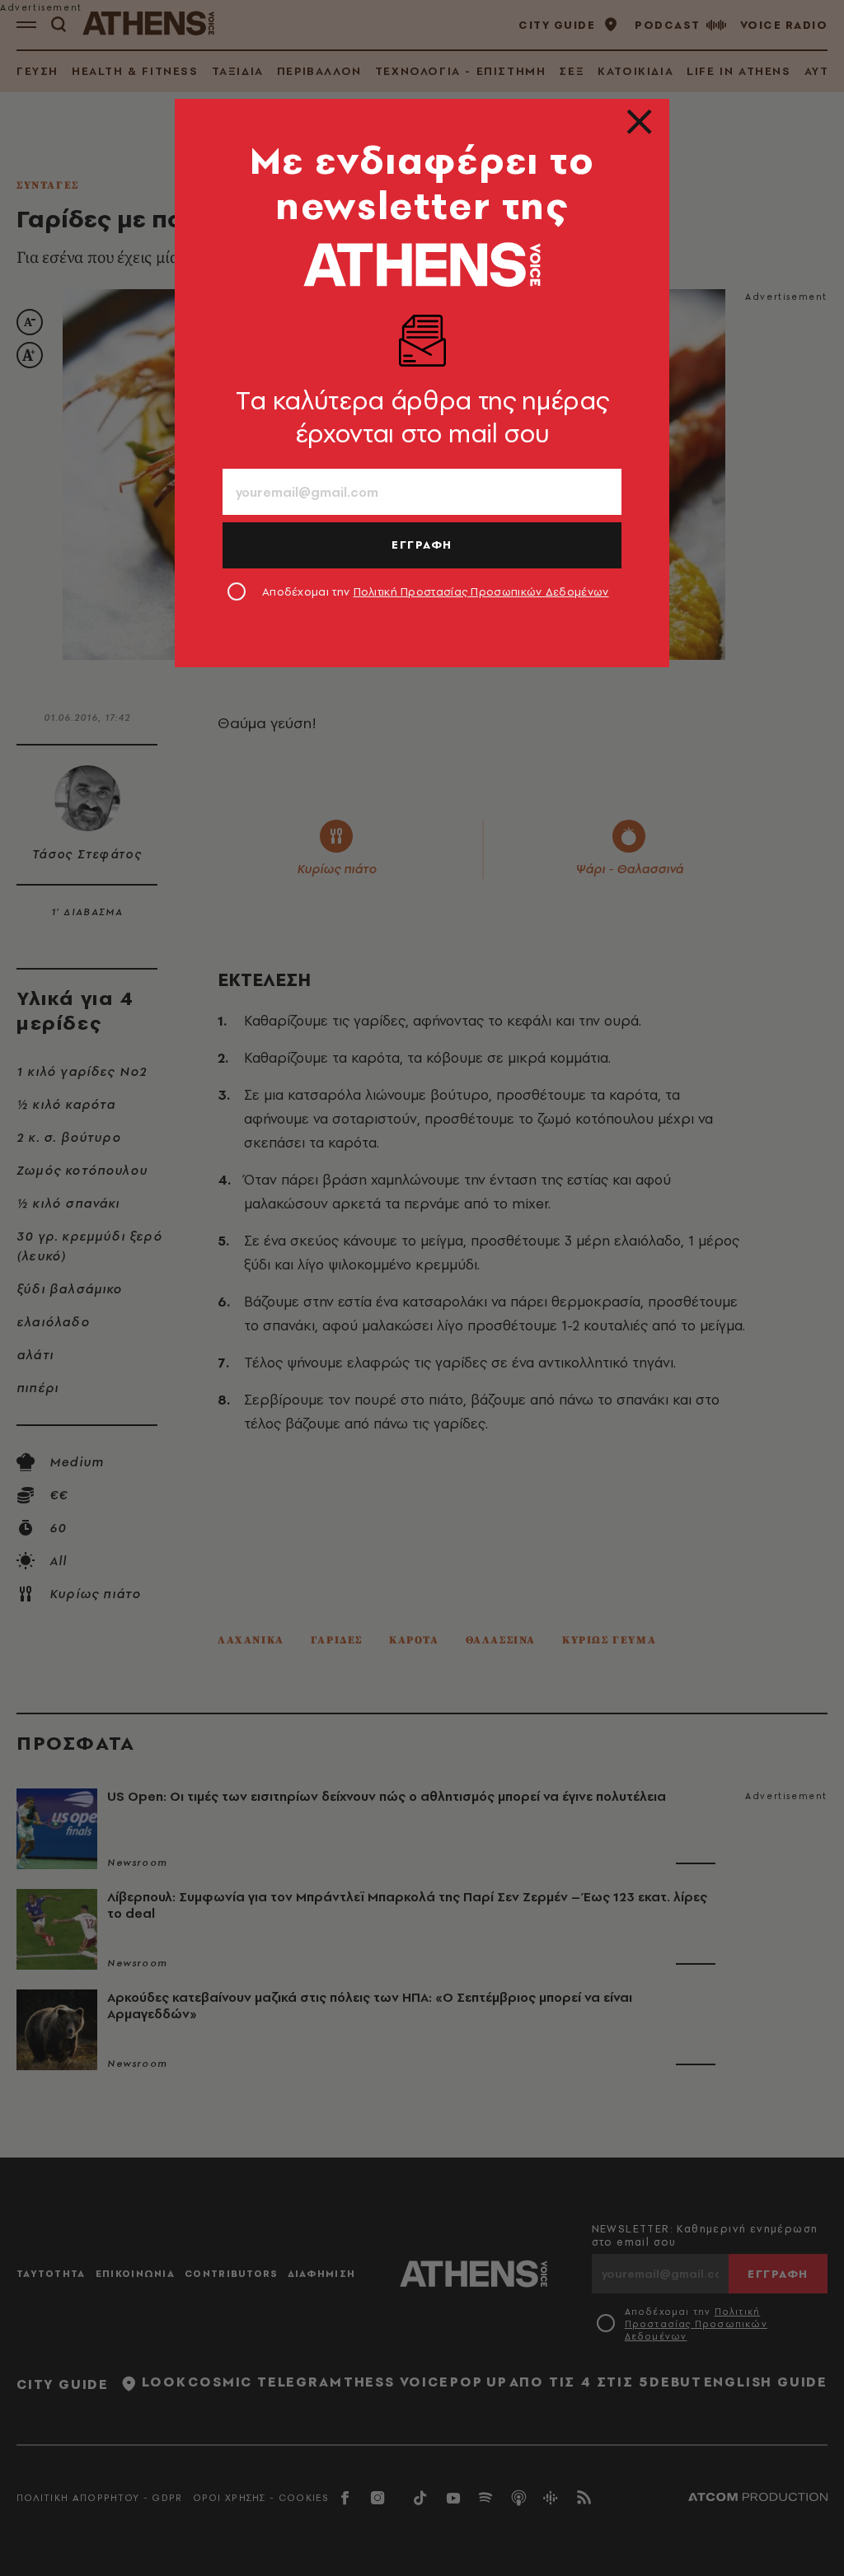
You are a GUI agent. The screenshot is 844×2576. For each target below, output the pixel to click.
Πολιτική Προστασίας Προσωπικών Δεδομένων (481, 591)
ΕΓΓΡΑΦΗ (422, 545)
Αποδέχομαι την (436, 591)
